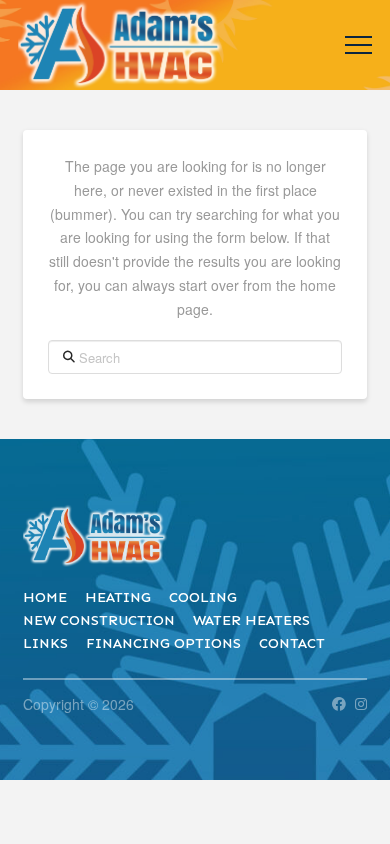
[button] (358, 45)
